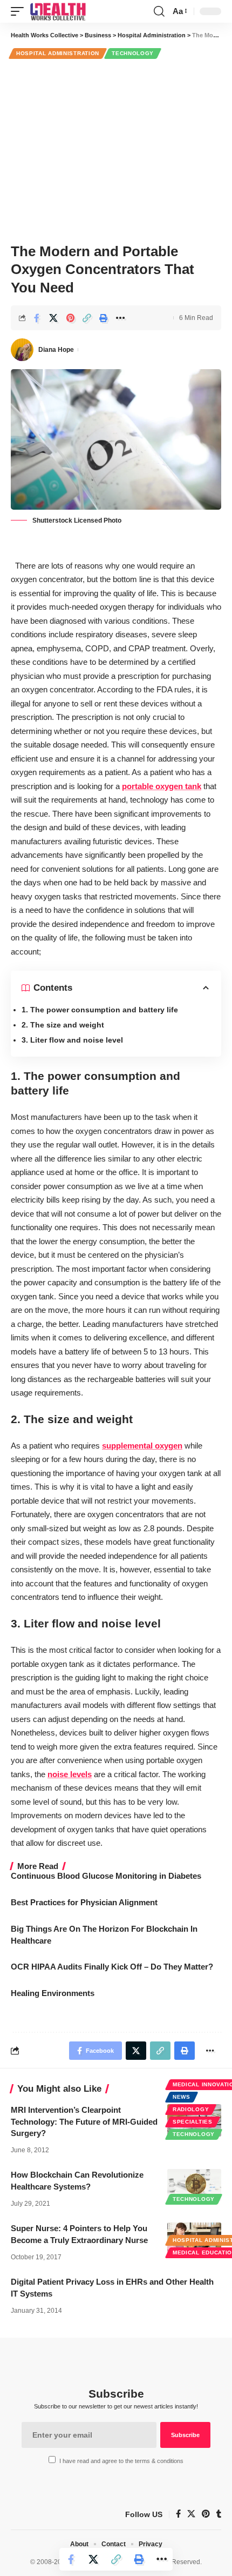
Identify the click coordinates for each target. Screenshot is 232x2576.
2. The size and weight (63, 1025)
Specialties (193, 2122)
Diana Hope (56, 350)
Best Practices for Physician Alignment (84, 1902)
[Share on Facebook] (37, 318)
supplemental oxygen (142, 1446)
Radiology (191, 2109)
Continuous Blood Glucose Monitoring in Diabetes (106, 1876)
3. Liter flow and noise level (72, 1040)
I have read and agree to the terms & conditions (121, 2461)
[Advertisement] (116, 149)
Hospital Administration (58, 53)
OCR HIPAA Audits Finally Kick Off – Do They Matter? (112, 1967)
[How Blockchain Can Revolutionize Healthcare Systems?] (194, 2185)
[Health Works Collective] (58, 11)
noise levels (70, 1774)
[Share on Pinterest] (70, 318)
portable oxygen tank (162, 786)
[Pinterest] (206, 2514)
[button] (20, 11)
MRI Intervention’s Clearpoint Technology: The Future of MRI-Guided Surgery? (84, 2122)
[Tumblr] (219, 2514)
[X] (191, 2514)
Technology (133, 53)
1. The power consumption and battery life (100, 1010)
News (182, 2097)
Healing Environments (53, 1993)
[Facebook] (178, 2514)
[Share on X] (53, 318)
